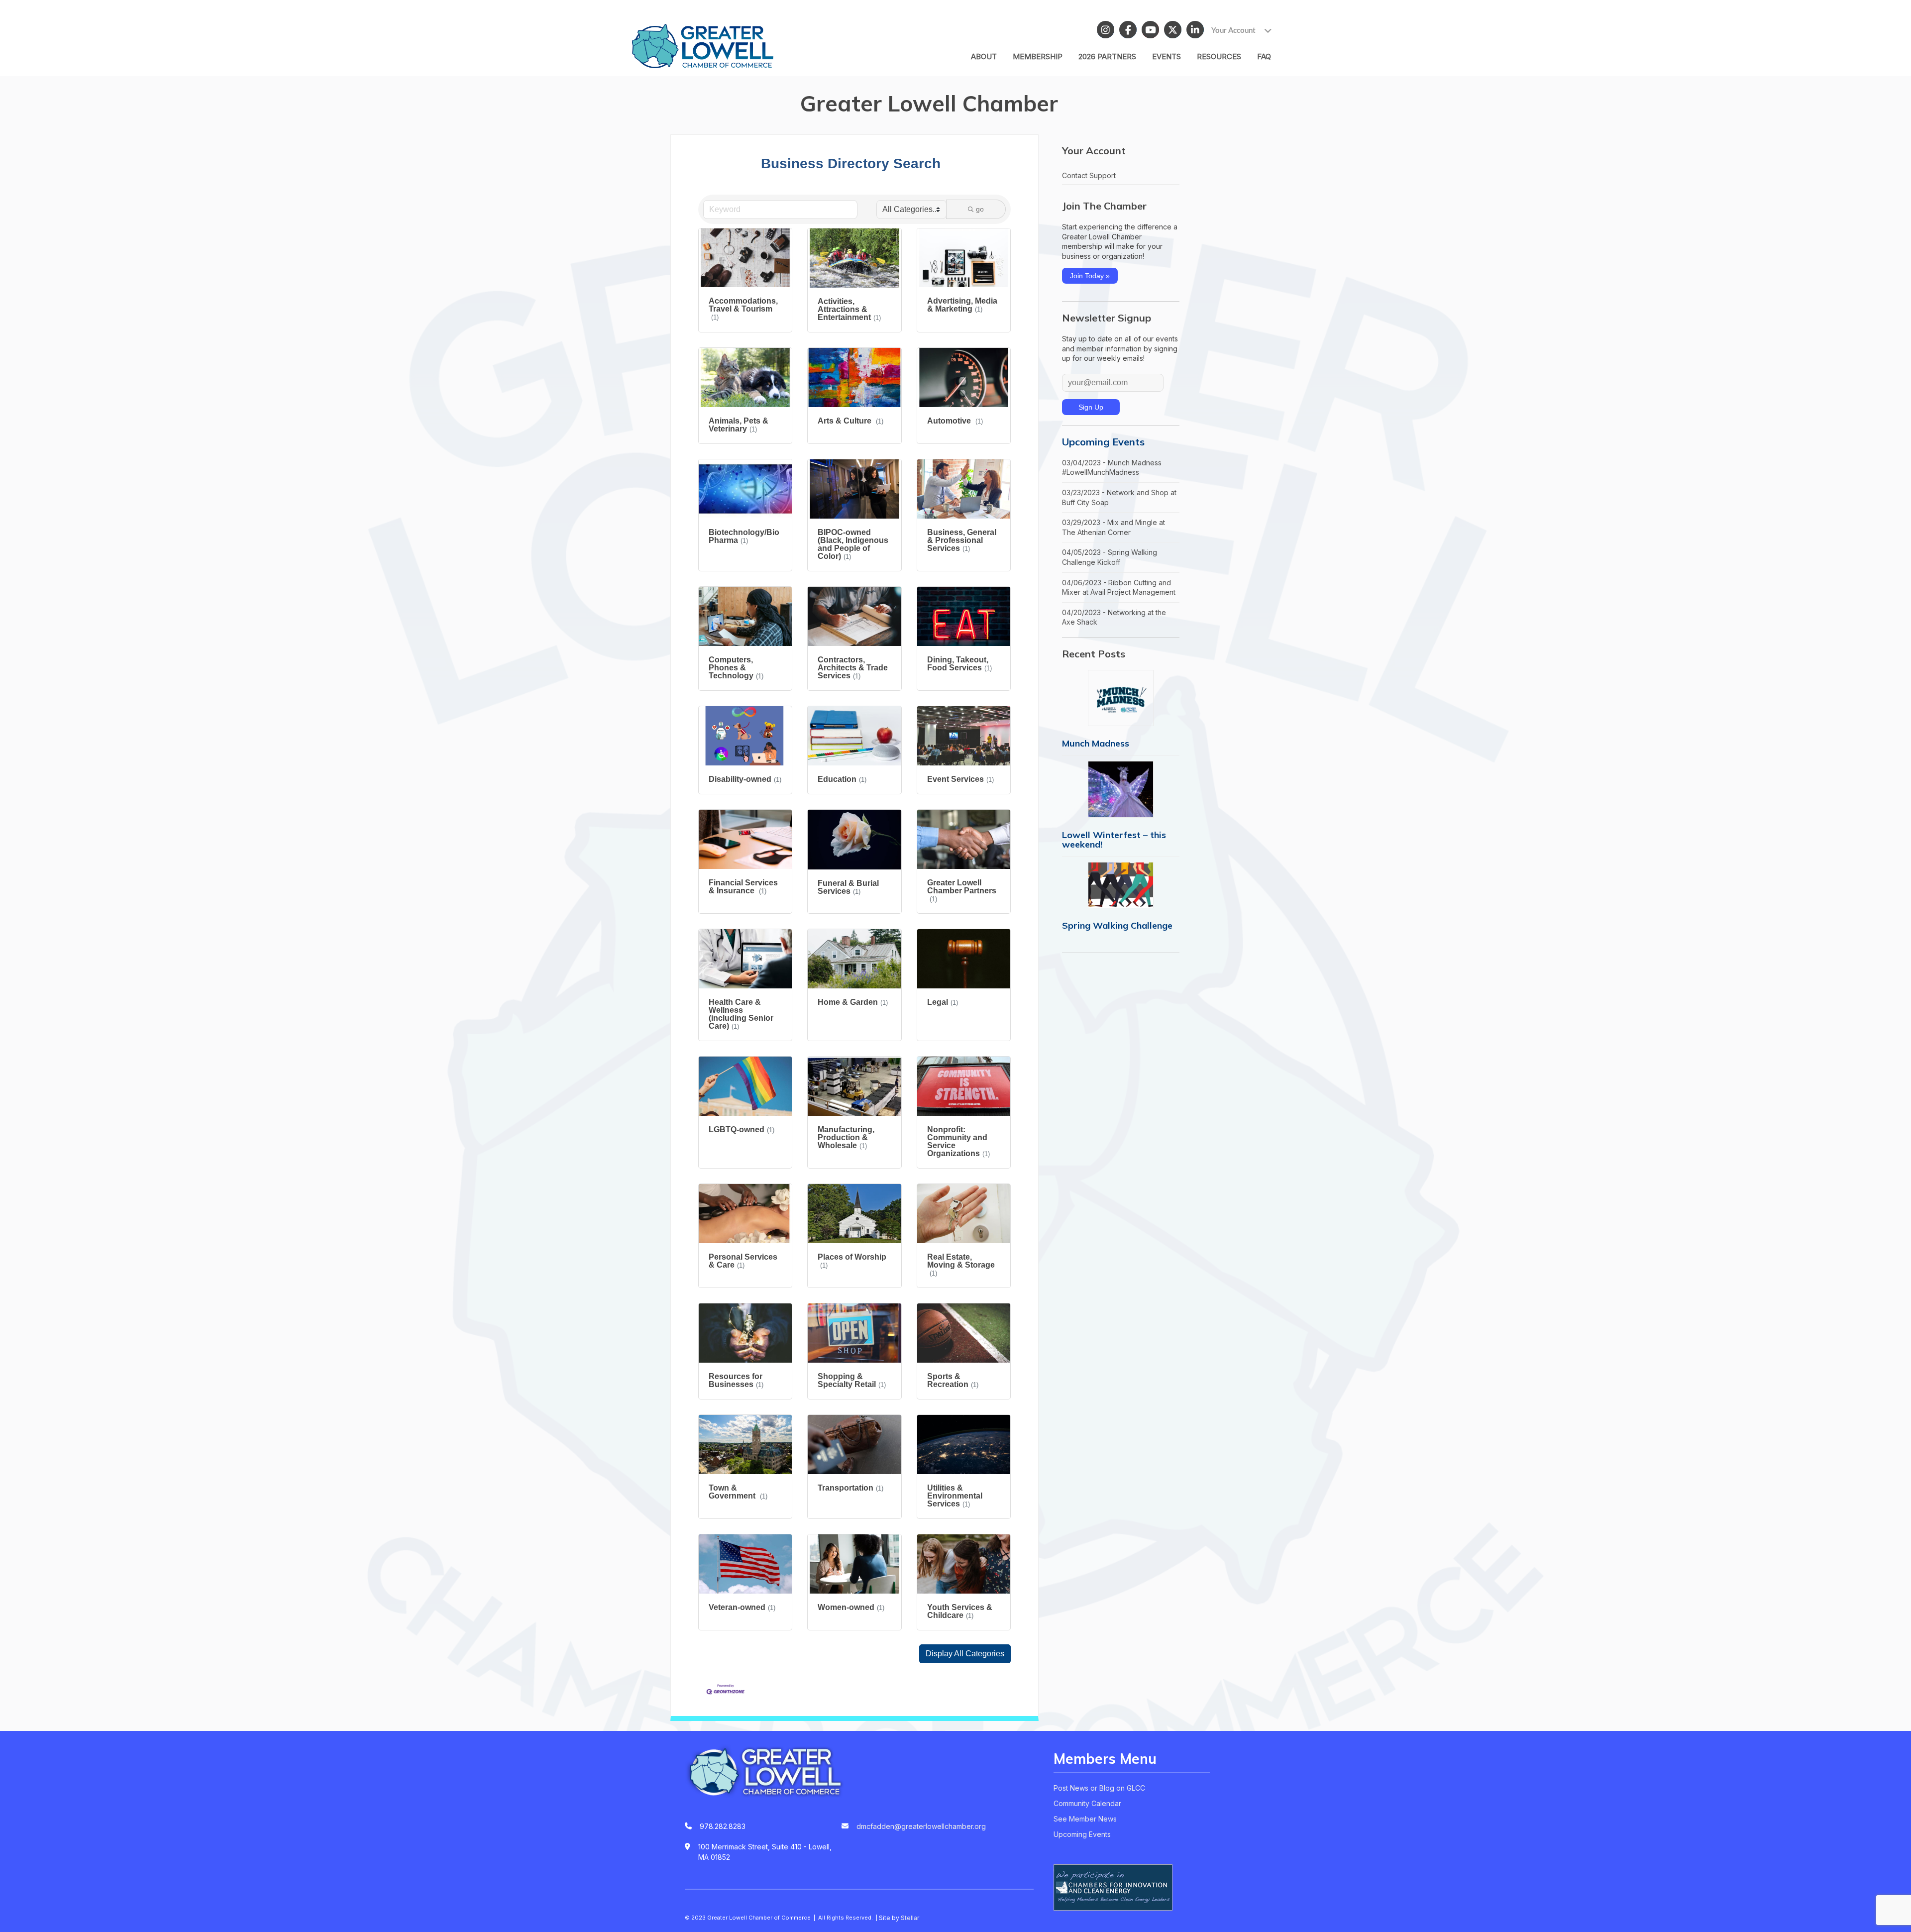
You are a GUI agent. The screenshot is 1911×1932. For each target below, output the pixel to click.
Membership (1038, 56)
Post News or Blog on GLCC (1099, 1788)
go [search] (980, 209)
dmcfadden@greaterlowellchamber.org (921, 1826)
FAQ (1264, 56)
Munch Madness (1096, 743)
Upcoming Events (1103, 442)
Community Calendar (1087, 1803)
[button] (965, 1654)
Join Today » (1090, 276)
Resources (1219, 56)
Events (1167, 56)
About (984, 56)
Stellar (910, 1918)
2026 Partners (1107, 56)
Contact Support (1089, 175)
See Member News (1085, 1819)
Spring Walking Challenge (1117, 925)
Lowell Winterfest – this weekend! (1114, 840)
